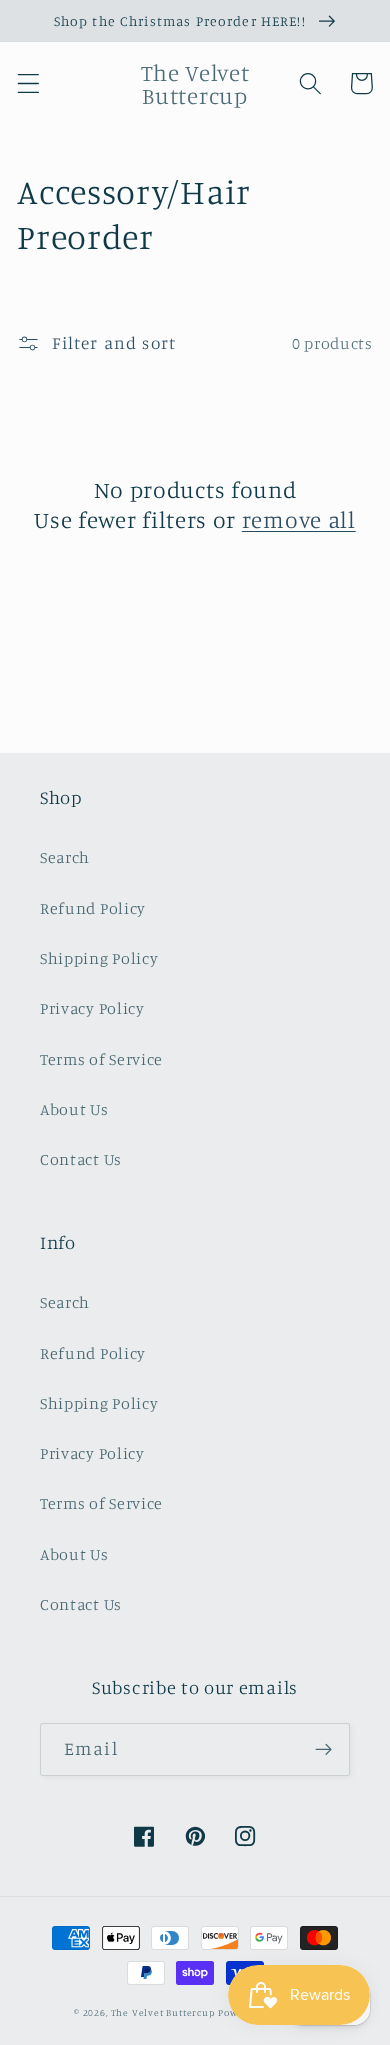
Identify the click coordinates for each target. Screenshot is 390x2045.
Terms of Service (101, 1059)
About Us (74, 1109)
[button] (28, 83)
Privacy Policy (92, 1008)
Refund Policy (93, 908)
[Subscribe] (323, 1750)
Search (65, 857)
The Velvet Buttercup (163, 2012)
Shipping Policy (99, 958)
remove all (299, 519)
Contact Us (81, 1159)
